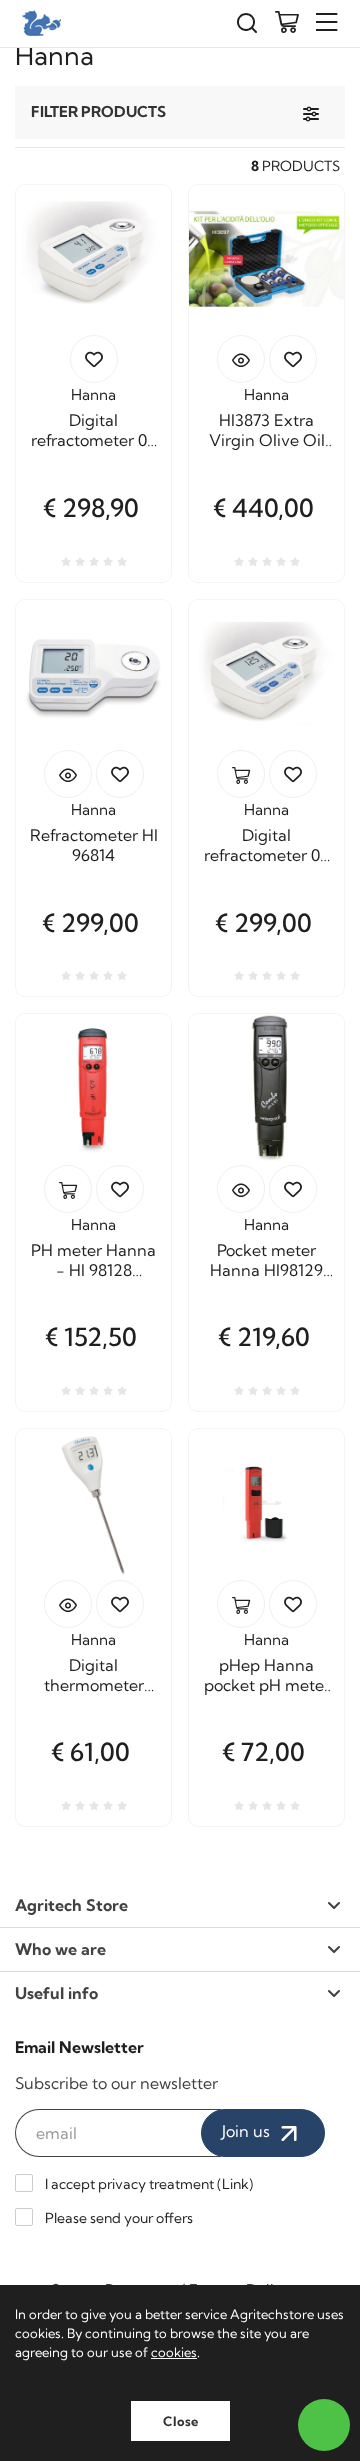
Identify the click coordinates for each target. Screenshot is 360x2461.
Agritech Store (71, 1905)
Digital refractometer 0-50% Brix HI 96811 (267, 845)
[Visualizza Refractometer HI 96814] (68, 774)
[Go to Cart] (287, 24)
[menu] (327, 22)
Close (180, 2421)
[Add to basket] (241, 774)
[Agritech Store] (40, 23)
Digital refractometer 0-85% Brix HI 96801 (94, 430)
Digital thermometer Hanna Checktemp (94, 1675)
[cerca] (247, 23)
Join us (248, 2131)
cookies (174, 2352)
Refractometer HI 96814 (94, 845)
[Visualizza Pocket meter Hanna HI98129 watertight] (241, 1189)
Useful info (56, 1993)
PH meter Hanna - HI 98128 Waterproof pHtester (93, 1260)
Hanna (93, 394)
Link (235, 2184)
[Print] (94, 359)
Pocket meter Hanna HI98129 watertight (266, 1260)
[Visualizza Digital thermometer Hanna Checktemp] (68, 1604)
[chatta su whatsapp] (324, 2425)
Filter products (98, 111)
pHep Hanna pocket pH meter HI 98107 (267, 1675)
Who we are (60, 1949)
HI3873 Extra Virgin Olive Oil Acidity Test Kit (267, 430)
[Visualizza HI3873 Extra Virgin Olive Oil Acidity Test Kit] (241, 359)
